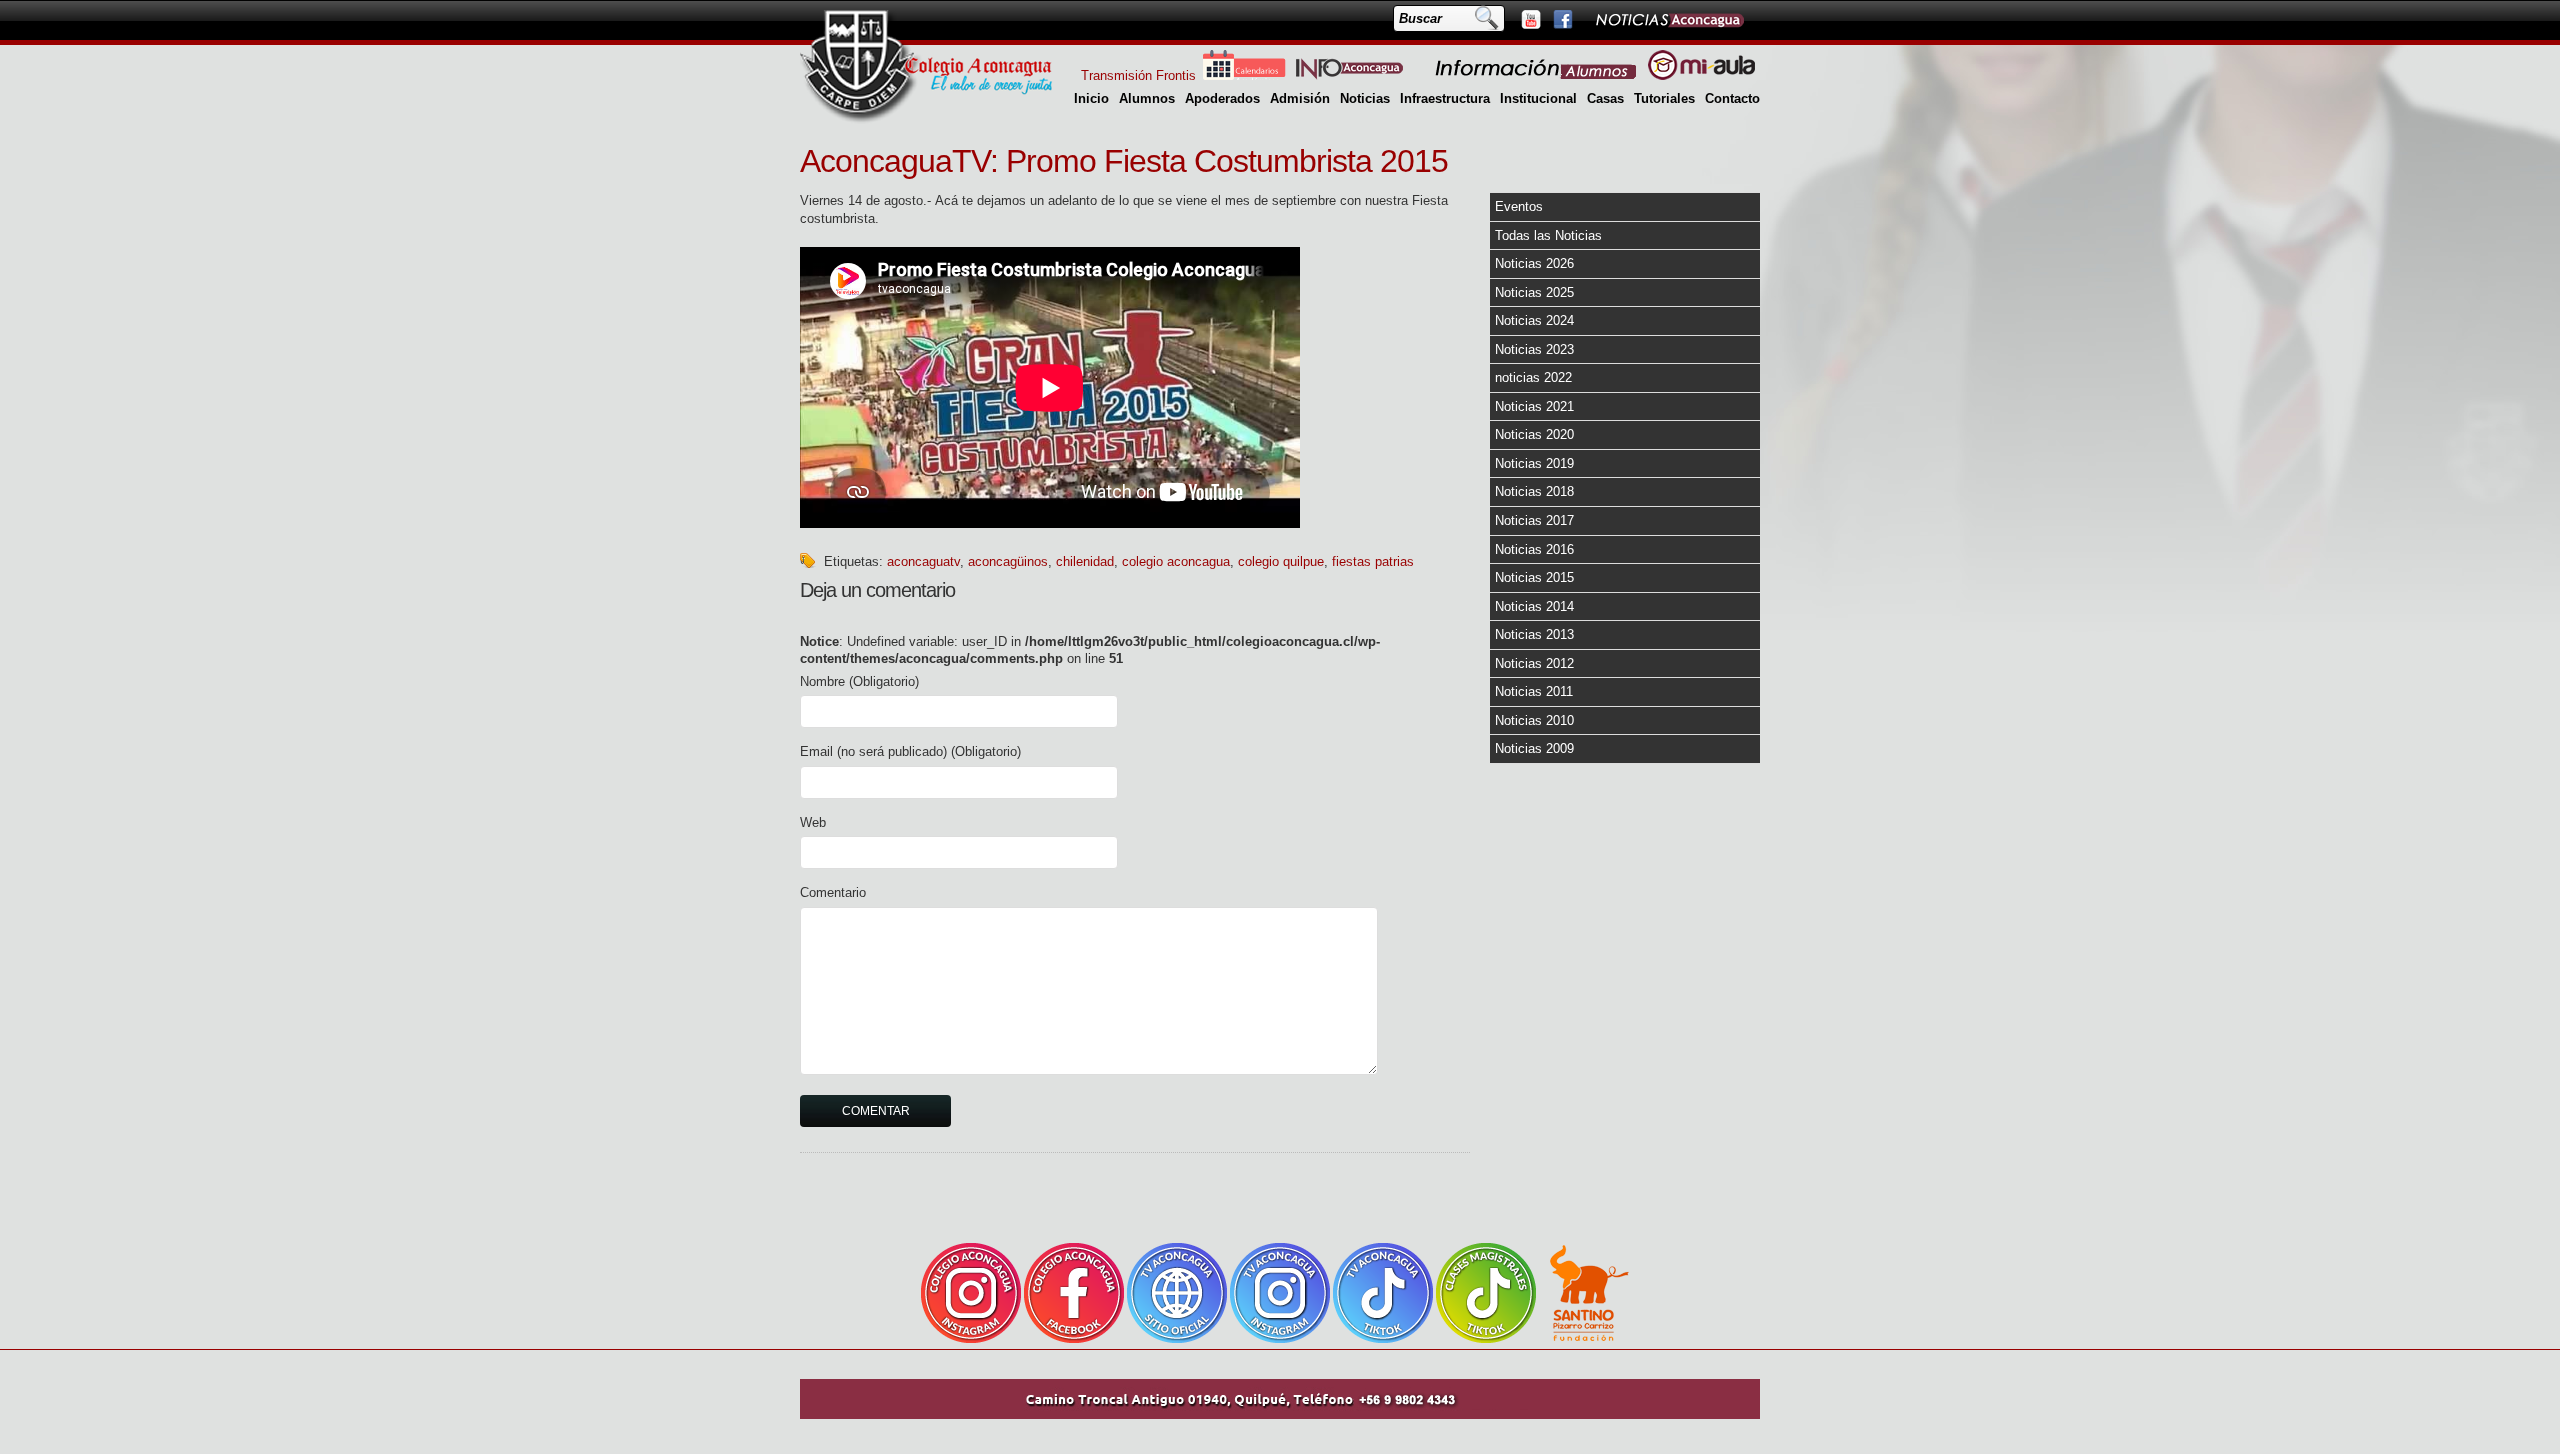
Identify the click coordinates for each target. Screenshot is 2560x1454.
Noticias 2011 (1534, 691)
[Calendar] (1244, 75)
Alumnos (1147, 98)
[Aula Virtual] (1701, 75)
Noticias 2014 (1534, 606)
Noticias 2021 (1534, 406)
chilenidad (1085, 561)
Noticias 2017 (1534, 520)
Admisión (1300, 98)
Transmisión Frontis (1138, 75)
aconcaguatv (923, 561)
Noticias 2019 (1534, 463)
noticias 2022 (1533, 377)
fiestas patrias (1373, 561)
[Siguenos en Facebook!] (1562, 19)
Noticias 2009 (1534, 748)
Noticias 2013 (1534, 634)
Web (813, 822)
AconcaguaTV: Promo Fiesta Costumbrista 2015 (1124, 161)
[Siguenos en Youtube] (1530, 19)
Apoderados (1222, 98)
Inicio (1091, 98)
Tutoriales (1664, 98)
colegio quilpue (1281, 561)
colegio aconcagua (1176, 561)
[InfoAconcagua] (1361, 75)
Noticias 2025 (1534, 292)
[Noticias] (1669, 19)
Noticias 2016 (1534, 549)
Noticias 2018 (1534, 491)
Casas (1605, 98)
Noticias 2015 (1534, 577)
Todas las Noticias (1548, 235)
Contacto (1732, 98)
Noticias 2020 (1534, 434)
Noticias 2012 (1534, 663)
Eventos (1519, 206)
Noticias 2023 (1534, 349)
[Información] (1537, 75)
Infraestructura (1445, 98)
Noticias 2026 (1534, 263)
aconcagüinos (1008, 561)
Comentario (833, 892)
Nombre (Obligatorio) (859, 681)
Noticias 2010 (1534, 720)
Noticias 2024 (1534, 320)
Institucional (1538, 98)
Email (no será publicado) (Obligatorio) (910, 751)
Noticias (1365, 98)
